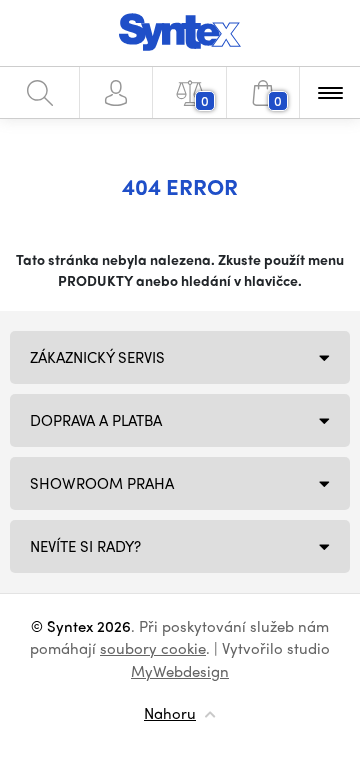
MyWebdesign (180, 671)
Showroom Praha (102, 483)
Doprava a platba (96, 420)
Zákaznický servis (97, 357)
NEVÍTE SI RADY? (85, 546)
